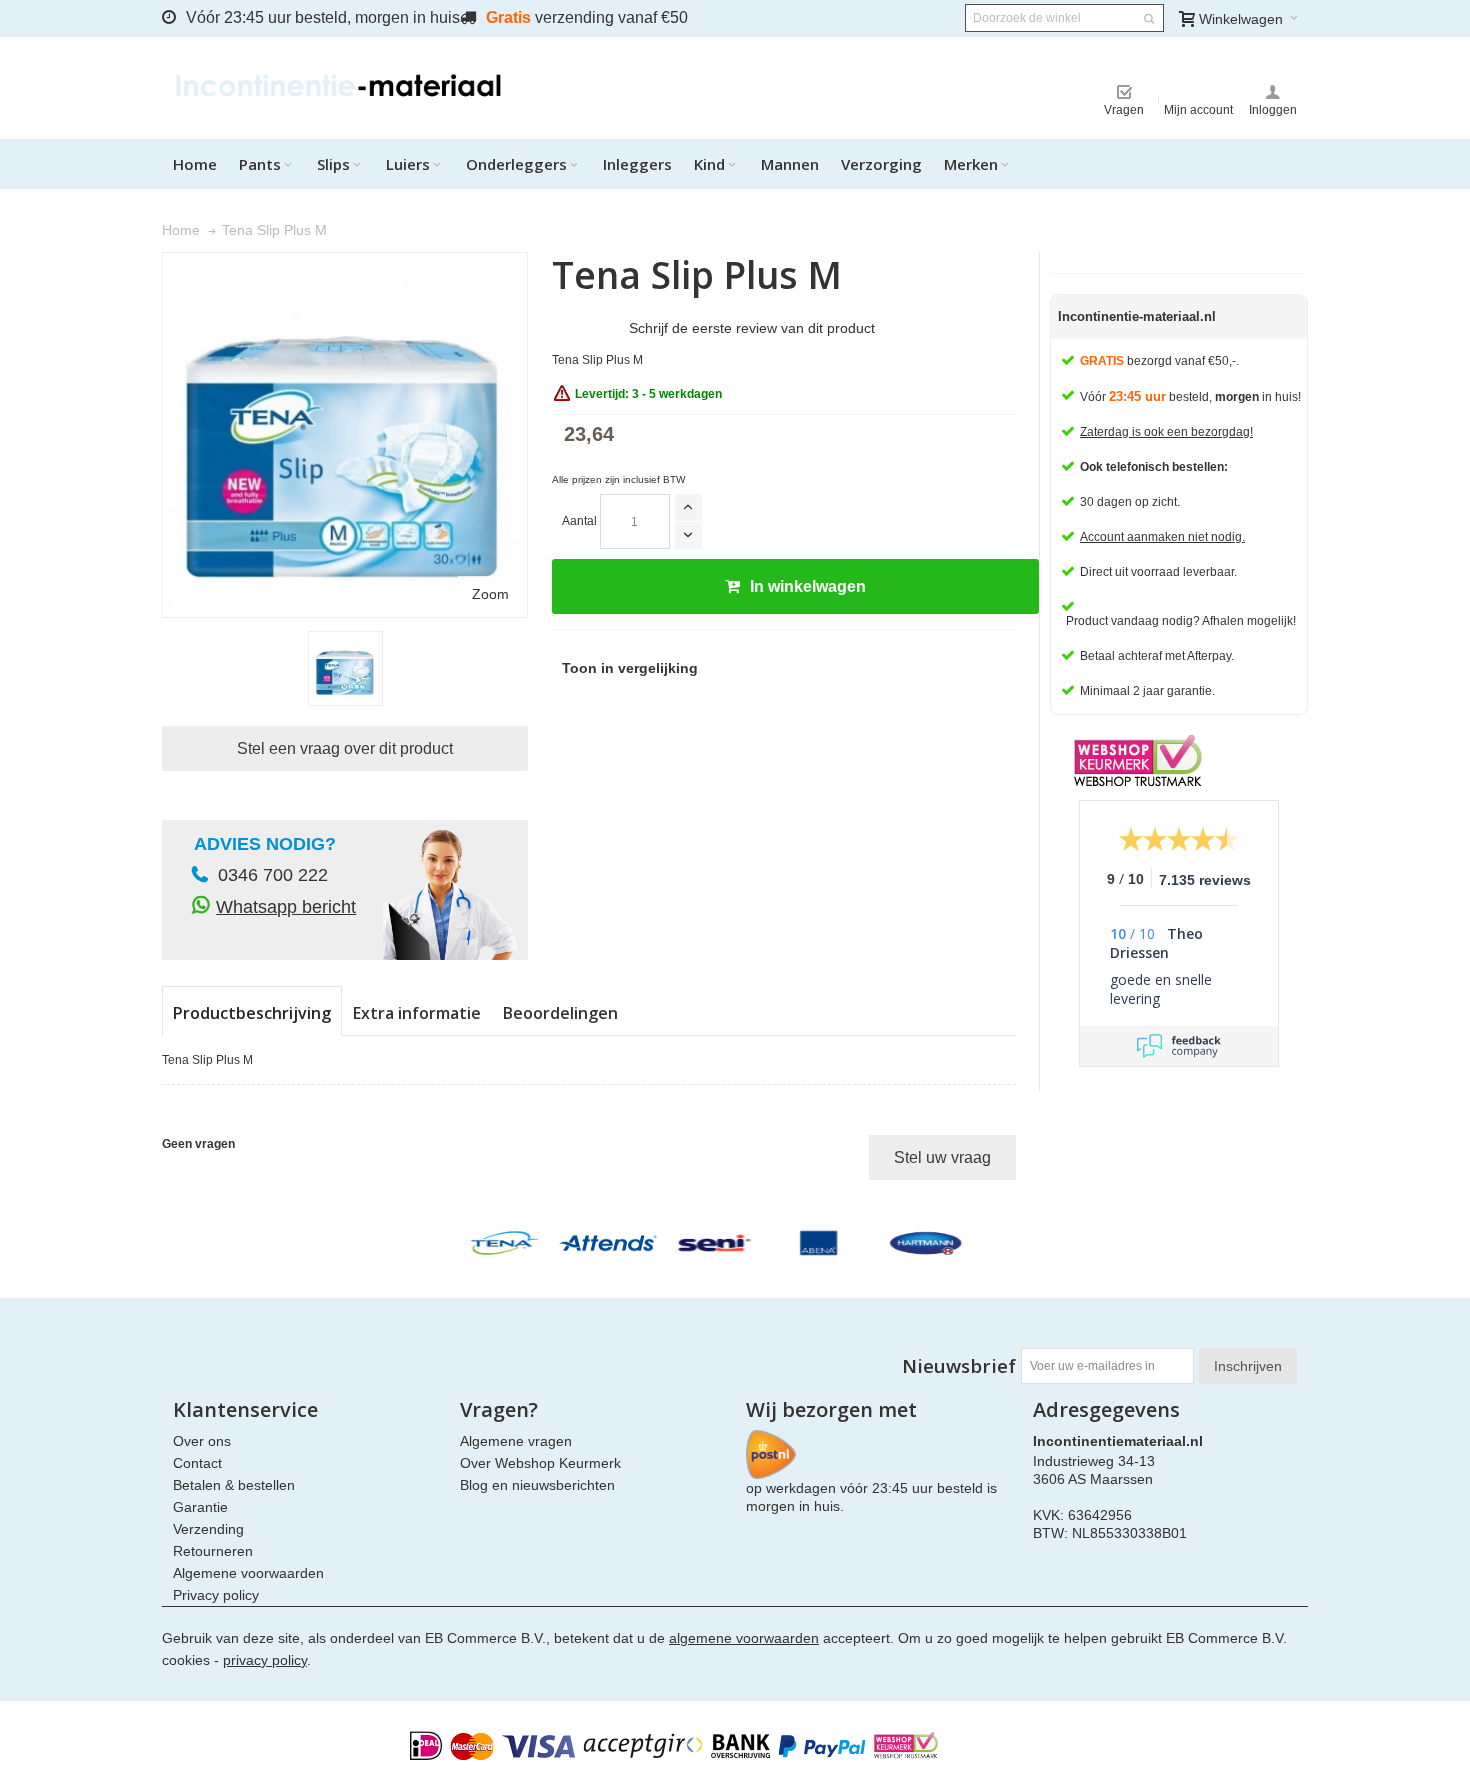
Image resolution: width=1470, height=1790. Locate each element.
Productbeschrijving (252, 1013)
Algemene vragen (516, 1441)
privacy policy (265, 1660)
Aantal (579, 521)
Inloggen (1273, 110)
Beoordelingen (560, 1013)
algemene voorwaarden (744, 1638)
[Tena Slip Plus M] (345, 668)
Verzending (208, 1529)
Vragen (1124, 110)
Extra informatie (417, 1013)
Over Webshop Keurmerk (540, 1463)
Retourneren (213, 1551)
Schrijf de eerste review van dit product (752, 328)
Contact (197, 1463)
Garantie (200, 1507)
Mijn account (1198, 110)
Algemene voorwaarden (248, 1573)
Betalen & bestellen (234, 1485)
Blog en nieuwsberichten (537, 1485)
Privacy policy (216, 1595)
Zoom (490, 594)
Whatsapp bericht (286, 907)
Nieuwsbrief (959, 1365)
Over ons (202, 1441)
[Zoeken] (1149, 19)
